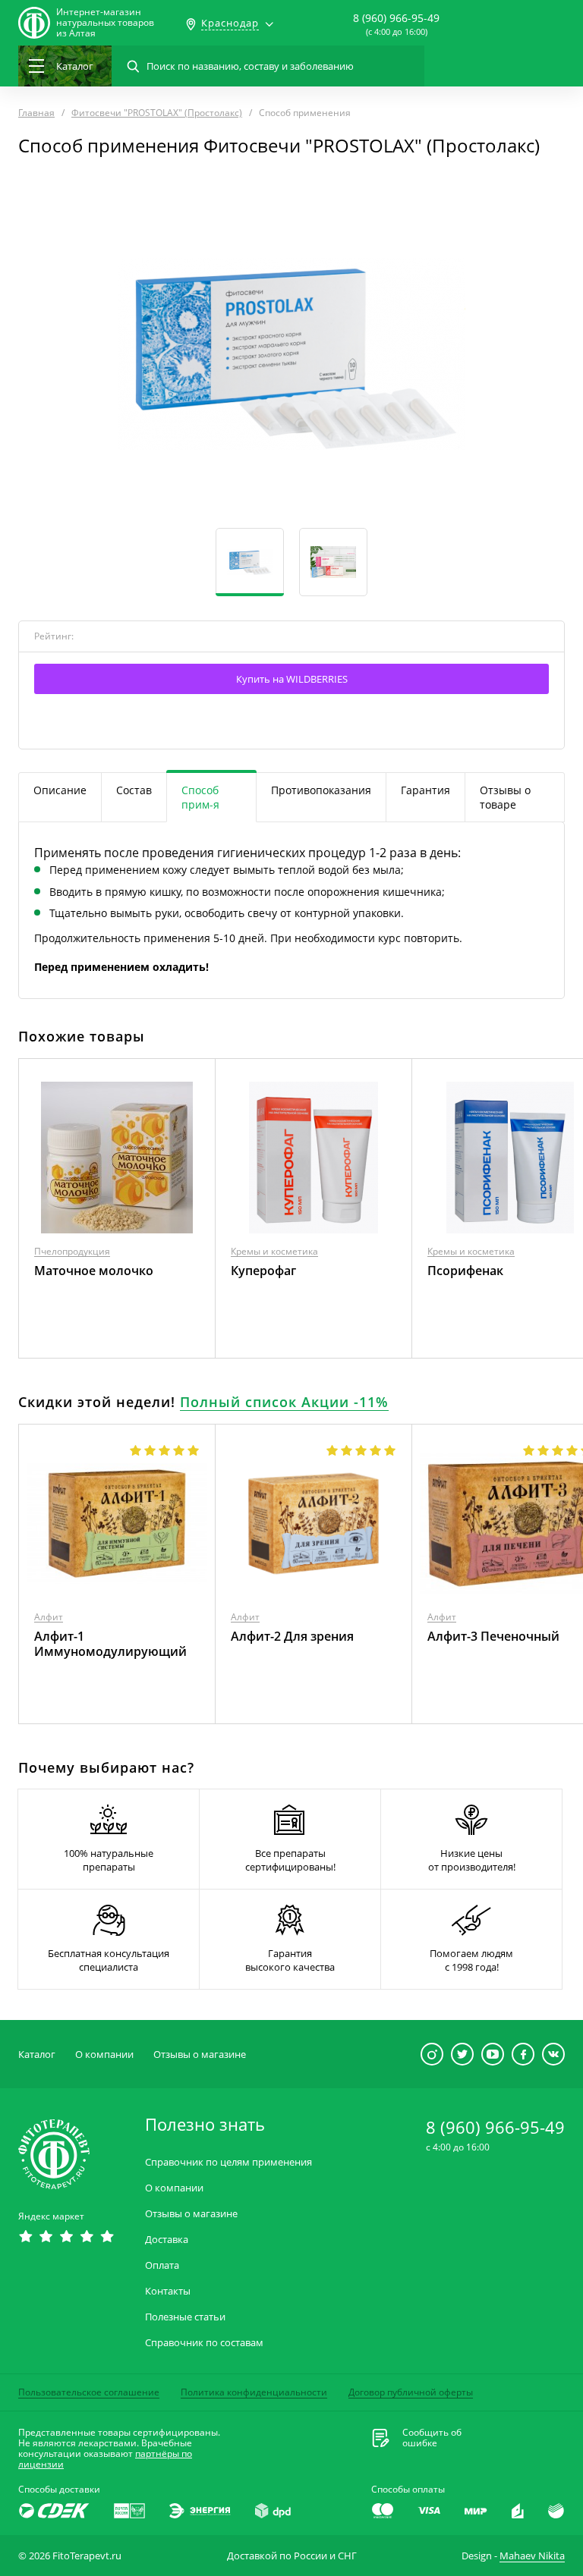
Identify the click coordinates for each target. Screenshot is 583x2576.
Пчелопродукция (72, 1251)
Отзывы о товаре (505, 797)
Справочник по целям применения (228, 2162)
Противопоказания (321, 790)
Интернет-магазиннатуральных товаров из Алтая (105, 23)
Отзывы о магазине (200, 2054)
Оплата (162, 2265)
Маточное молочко (94, 1271)
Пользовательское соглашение (89, 2392)
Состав (134, 790)
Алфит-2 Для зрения (292, 1636)
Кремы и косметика (274, 1251)
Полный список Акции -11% (284, 1402)
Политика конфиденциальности (254, 2392)
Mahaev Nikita (532, 2556)
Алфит (49, 1617)
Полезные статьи (185, 2317)
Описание (60, 790)
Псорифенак (465, 1271)
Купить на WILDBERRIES (292, 679)
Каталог (37, 2054)
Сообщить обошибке (432, 2438)
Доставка (167, 2240)
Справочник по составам (204, 2343)
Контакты (168, 2291)
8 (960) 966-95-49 (396, 18)
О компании (104, 2054)
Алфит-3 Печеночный (493, 1636)
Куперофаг (263, 1271)
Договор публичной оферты (411, 2392)
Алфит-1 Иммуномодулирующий (110, 1644)
